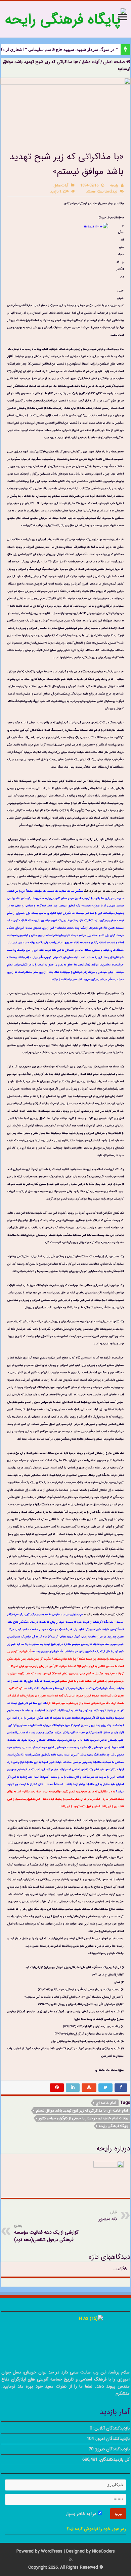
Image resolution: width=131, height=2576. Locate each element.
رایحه (114, 185)
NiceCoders (103, 2551)
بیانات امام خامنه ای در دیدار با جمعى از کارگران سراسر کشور (83, 2118)
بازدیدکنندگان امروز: (112, 2439)
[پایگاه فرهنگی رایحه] (65, 19)
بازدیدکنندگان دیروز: (112, 2449)
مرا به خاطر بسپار (82, 2514)
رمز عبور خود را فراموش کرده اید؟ (96, 2529)
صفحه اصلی (115, 62)
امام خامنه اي (106, 2103)
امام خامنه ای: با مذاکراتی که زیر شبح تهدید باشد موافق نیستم (82, 2111)
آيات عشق (91, 62)
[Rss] (71, 2560)
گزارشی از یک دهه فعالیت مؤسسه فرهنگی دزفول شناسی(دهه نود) (46, 2233)
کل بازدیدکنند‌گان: (114, 2459)
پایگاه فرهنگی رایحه (113, 2126)
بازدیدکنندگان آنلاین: (111, 2428)
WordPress (52, 2551)
